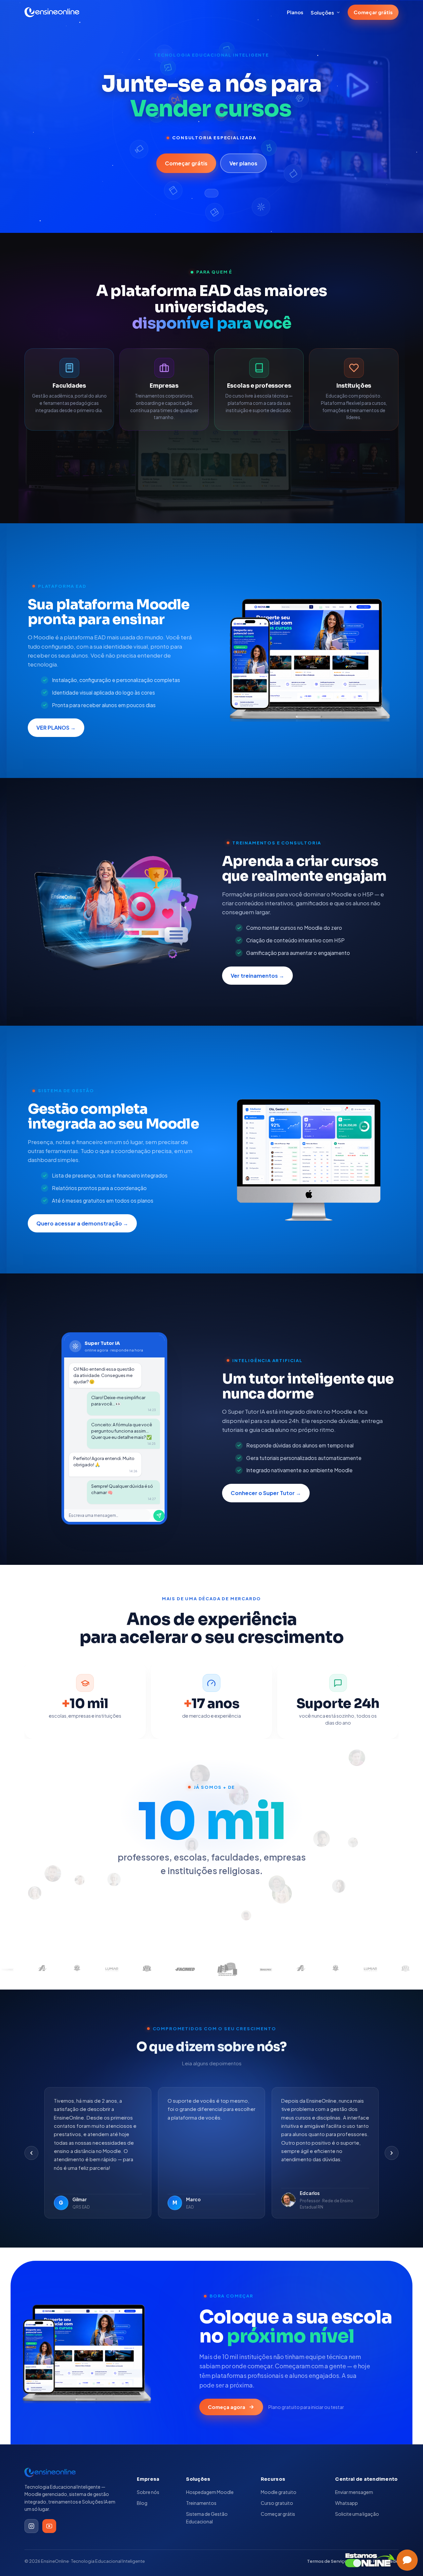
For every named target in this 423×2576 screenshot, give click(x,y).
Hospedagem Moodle (210, 2492)
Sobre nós (148, 2492)
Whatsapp (346, 2503)
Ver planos (243, 163)
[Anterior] (31, 2153)
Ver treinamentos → (257, 976)
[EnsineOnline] (52, 12)
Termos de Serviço (327, 2561)
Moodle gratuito (279, 2492)
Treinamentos (201, 2503)
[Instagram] (31, 2526)
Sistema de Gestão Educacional (207, 2517)
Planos (295, 12)
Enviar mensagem (354, 2492)
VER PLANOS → (56, 728)
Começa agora (227, 2407)
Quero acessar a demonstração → (82, 1223)
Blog (142, 2503)
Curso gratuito (277, 2503)
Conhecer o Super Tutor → (266, 1493)
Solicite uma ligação (357, 2514)
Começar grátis (373, 12)
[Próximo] (392, 2153)
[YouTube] (49, 2526)
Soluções (322, 12)
